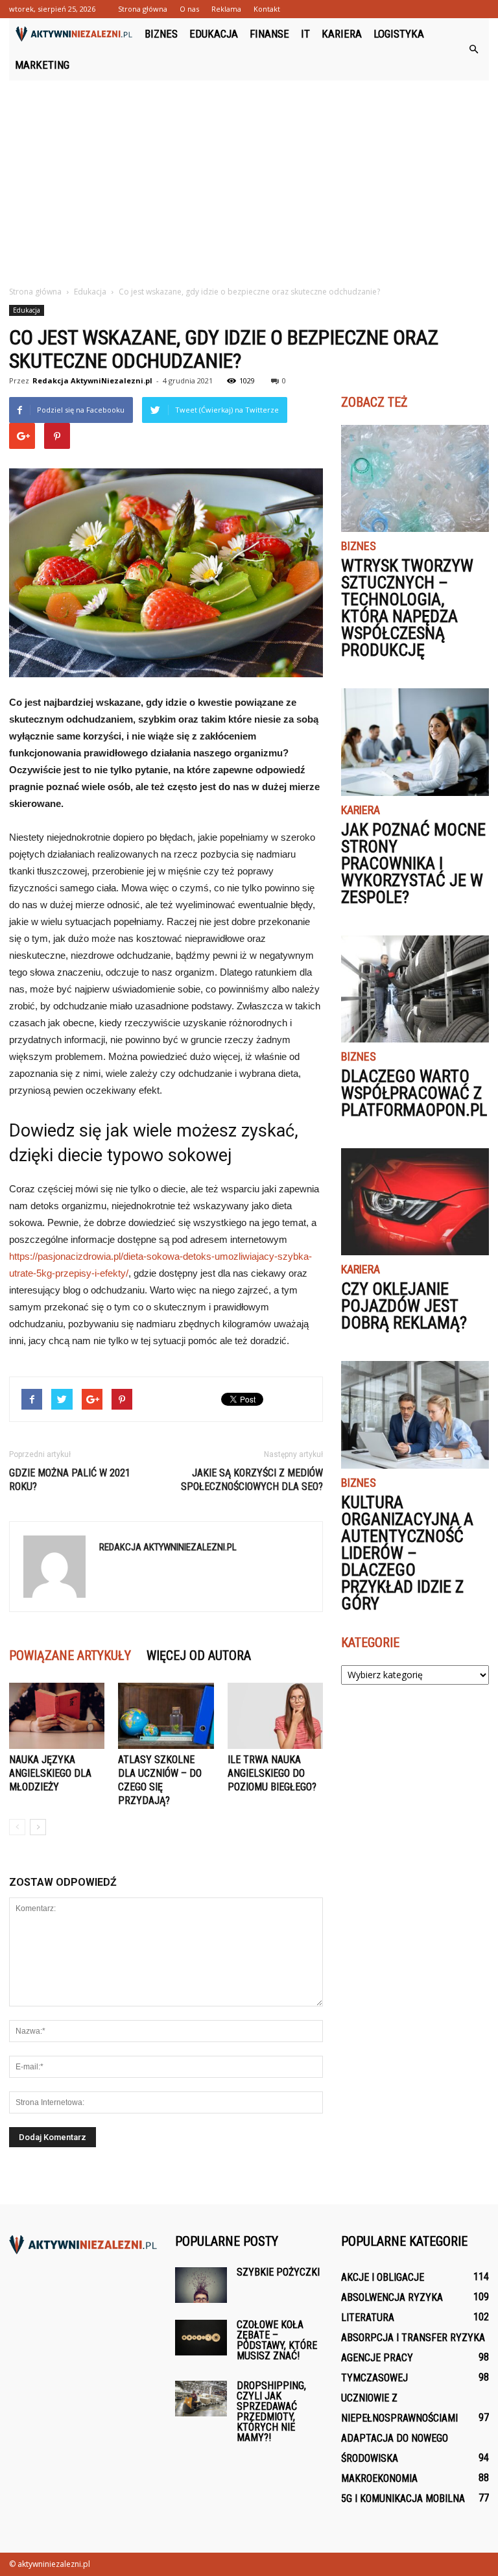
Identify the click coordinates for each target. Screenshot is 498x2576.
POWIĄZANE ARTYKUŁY (70, 1655)
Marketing (42, 65)
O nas (189, 9)
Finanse (269, 34)
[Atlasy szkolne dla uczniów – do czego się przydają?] (166, 1715)
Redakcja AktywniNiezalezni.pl (92, 380)
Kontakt (267, 9)
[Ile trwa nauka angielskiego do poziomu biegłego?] (275, 1715)
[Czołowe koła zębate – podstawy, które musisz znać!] (201, 2338)
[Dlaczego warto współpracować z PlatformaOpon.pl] (415, 989)
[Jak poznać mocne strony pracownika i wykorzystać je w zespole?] (415, 742)
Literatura (368, 2317)
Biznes (161, 34)
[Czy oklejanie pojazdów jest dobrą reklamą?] (415, 1202)
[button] (473, 49)
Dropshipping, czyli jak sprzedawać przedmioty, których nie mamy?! (271, 2412)
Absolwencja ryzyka (392, 2297)
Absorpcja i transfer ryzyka (413, 2338)
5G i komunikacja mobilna (403, 2498)
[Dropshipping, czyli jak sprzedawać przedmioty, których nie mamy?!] (201, 2399)
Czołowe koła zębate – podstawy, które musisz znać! (277, 2340)
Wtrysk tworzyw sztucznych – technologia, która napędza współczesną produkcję (407, 608)
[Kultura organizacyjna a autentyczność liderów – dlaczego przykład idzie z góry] (415, 1414)
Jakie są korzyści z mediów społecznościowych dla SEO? (252, 1480)
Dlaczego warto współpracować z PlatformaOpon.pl (414, 1093)
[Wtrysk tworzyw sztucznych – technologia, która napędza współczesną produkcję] (415, 478)
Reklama (226, 9)
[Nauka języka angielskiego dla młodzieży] (57, 1715)
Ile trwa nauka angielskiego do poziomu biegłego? (272, 1773)
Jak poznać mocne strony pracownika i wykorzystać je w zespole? (413, 863)
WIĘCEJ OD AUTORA (199, 1655)
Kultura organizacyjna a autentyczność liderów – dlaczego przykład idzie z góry (407, 1553)
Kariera (342, 34)
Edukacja (214, 34)
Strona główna (143, 9)
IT (305, 34)
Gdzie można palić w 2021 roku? (70, 1480)
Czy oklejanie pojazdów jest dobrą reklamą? (404, 1306)
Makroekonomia (379, 2478)
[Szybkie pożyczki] (201, 2285)
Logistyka (399, 34)
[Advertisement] (249, 178)
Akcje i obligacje (383, 2277)
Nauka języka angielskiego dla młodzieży (50, 1773)
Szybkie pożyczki (278, 2272)
